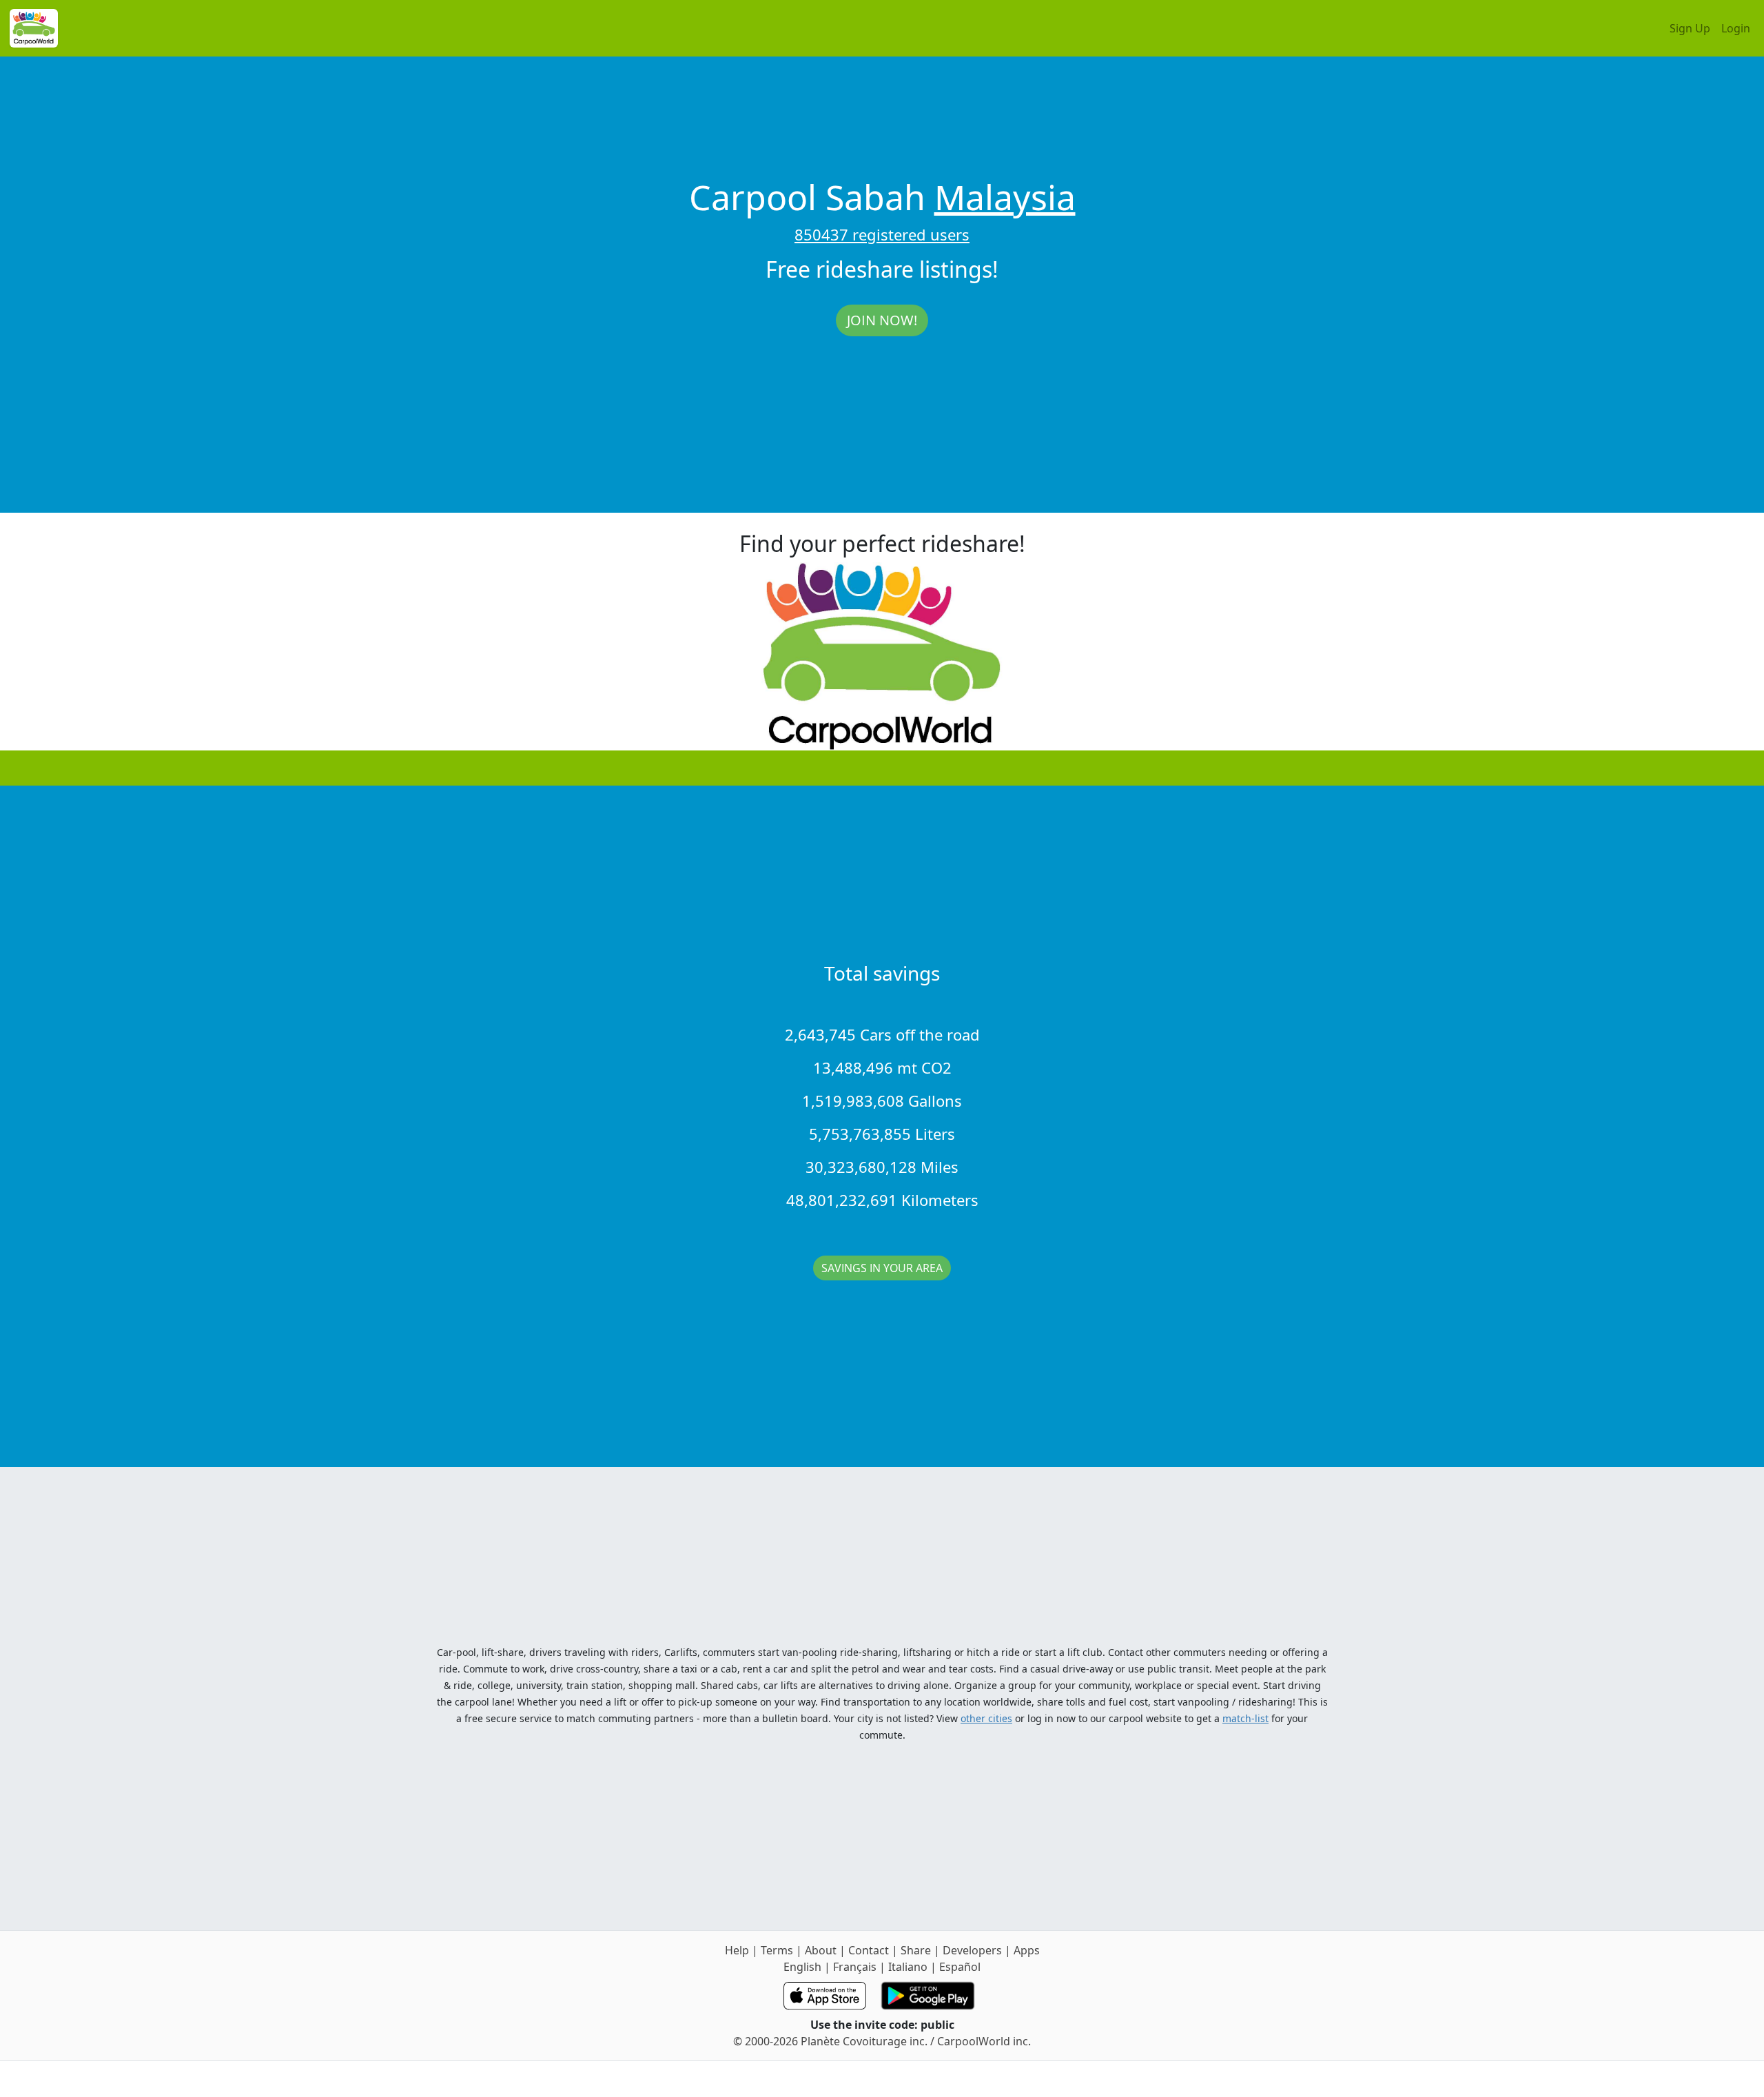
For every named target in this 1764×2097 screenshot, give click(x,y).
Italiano (908, 1967)
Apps (1027, 1950)
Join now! (882, 320)
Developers (972, 1950)
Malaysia (1005, 197)
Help (737, 1950)
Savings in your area (882, 1268)
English (802, 1967)
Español (960, 1967)
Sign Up (1690, 28)
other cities (986, 1718)
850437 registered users (882, 234)
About (821, 1950)
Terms (777, 1950)
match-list (1245, 1718)
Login (1736, 28)
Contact (869, 1950)
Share (916, 1950)
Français (855, 1967)
